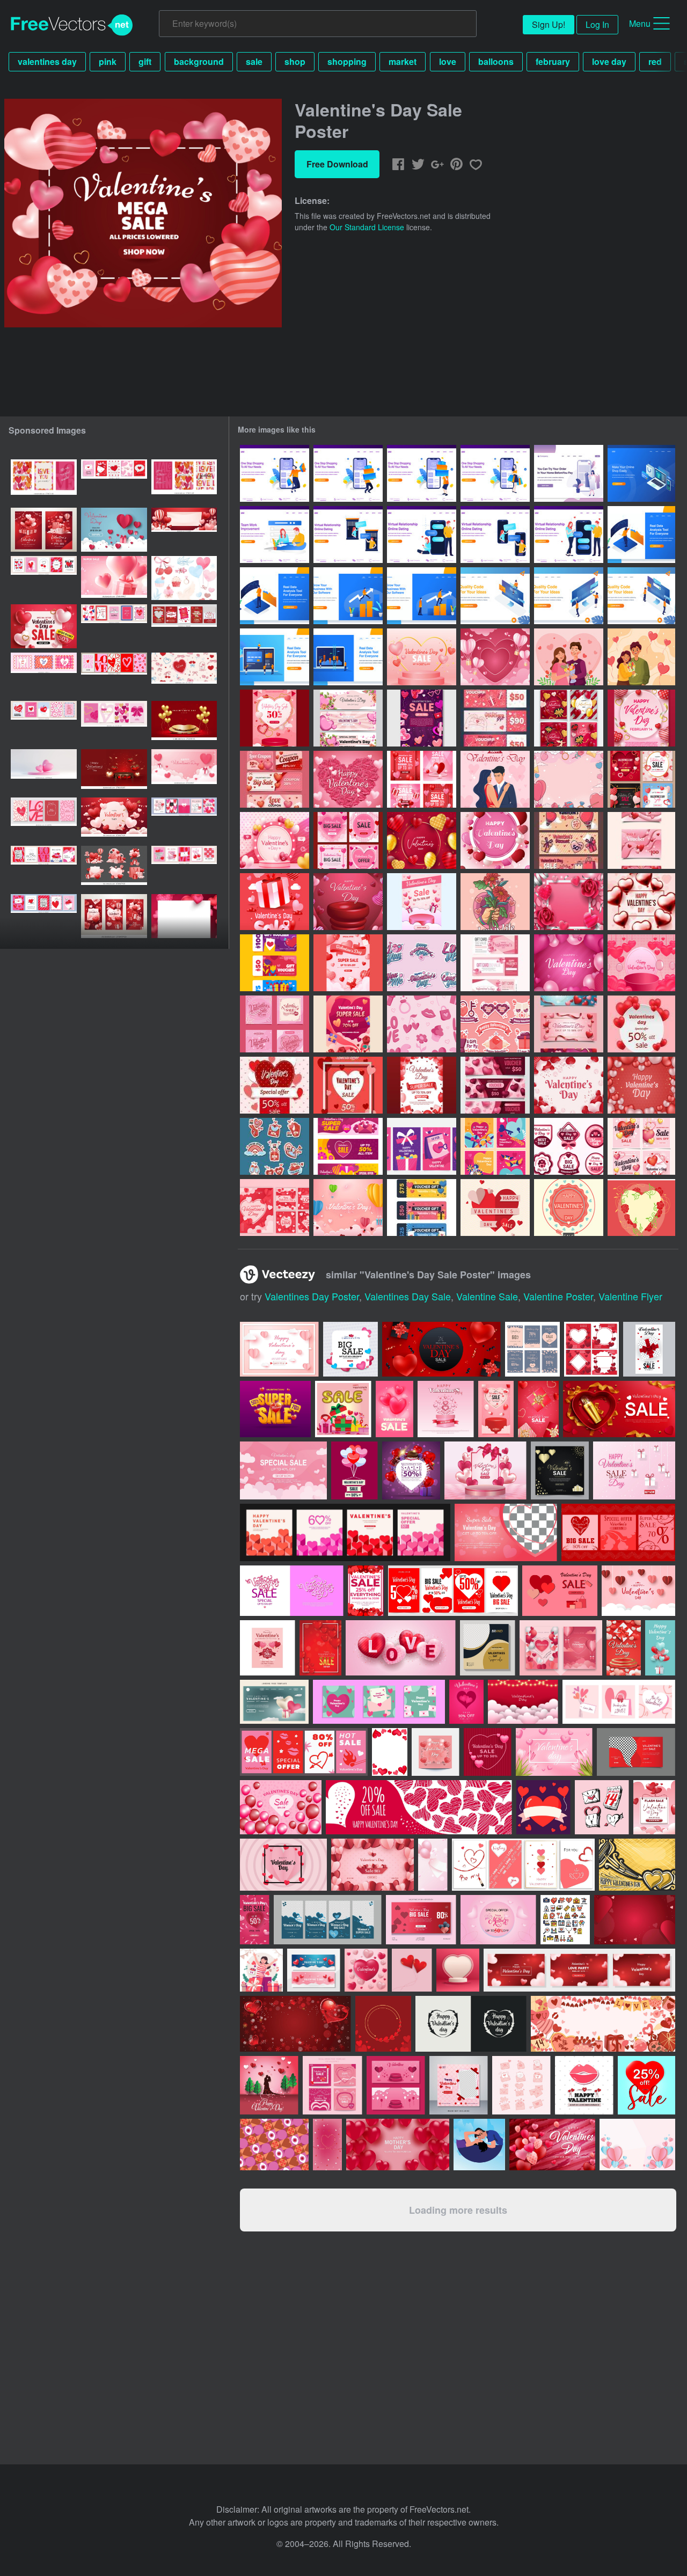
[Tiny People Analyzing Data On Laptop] (275, 657)
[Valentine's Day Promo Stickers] (275, 1146)
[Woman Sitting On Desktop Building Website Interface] (495, 596)
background (199, 61)
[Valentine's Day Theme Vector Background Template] (422, 840)
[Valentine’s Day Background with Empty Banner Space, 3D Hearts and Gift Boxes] (184, 530)
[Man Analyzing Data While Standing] (641, 535)
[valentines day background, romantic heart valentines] (114, 530)
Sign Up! (549, 24)
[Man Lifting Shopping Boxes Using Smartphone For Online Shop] (348, 473)
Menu (640, 23)
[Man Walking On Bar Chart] (348, 596)
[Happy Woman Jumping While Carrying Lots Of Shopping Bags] (275, 473)
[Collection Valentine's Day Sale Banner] (348, 1146)
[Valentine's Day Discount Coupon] (275, 779)
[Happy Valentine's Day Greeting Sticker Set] (422, 963)
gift (145, 61)
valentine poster (558, 1296)
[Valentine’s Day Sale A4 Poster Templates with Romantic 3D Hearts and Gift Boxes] (44, 530)
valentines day (47, 61)
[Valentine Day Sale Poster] (275, 902)
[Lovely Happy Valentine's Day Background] (348, 902)
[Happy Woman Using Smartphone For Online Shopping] (495, 473)
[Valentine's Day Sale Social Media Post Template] (275, 1024)
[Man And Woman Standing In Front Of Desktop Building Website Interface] (569, 596)
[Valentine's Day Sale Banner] (569, 840)
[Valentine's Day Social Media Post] (275, 1207)
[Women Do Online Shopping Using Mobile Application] (569, 473)
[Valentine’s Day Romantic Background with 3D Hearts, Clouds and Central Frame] (114, 819)
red (655, 61)
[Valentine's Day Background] (569, 779)
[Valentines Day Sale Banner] (641, 1024)
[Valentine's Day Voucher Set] (275, 963)
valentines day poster (312, 1296)
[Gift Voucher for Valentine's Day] (495, 718)
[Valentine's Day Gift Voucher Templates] (641, 840)
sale (254, 61)
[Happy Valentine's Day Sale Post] (641, 1146)
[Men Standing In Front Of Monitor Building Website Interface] (641, 596)
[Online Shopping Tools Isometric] (641, 473)
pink (108, 61)
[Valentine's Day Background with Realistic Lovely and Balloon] (569, 963)
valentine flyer (630, 1296)
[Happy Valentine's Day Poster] (641, 718)
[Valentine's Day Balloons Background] (495, 657)
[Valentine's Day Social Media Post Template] (569, 718)
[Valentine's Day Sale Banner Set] (348, 718)
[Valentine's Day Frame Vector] (641, 1207)
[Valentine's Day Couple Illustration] (569, 657)
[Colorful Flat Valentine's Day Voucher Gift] (422, 1207)
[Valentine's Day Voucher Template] (495, 1085)
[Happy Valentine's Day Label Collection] (569, 1146)
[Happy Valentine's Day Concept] (495, 779)
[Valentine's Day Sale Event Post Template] (348, 840)
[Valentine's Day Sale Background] (422, 657)
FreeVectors (72, 25)
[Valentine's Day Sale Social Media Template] (641, 779)
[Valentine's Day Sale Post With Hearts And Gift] (422, 779)
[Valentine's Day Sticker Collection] (495, 1024)
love (448, 61)
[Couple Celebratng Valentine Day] (641, 657)
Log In (597, 24)
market (403, 61)
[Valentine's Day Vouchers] (495, 963)
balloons (496, 61)
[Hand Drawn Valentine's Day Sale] (422, 718)
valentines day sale (408, 1296)
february (553, 61)
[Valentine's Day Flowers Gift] (495, 902)
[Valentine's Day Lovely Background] (641, 1085)
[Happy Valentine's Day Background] (275, 840)
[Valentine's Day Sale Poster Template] (275, 718)
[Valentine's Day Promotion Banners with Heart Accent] (569, 1024)
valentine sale (487, 1296)
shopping (347, 61)
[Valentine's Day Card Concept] (422, 1146)
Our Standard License (367, 227)
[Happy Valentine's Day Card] (495, 1146)
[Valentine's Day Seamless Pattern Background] (422, 1024)
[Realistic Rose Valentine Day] (348, 779)
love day (609, 61)
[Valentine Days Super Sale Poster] (348, 1024)
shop (295, 61)
